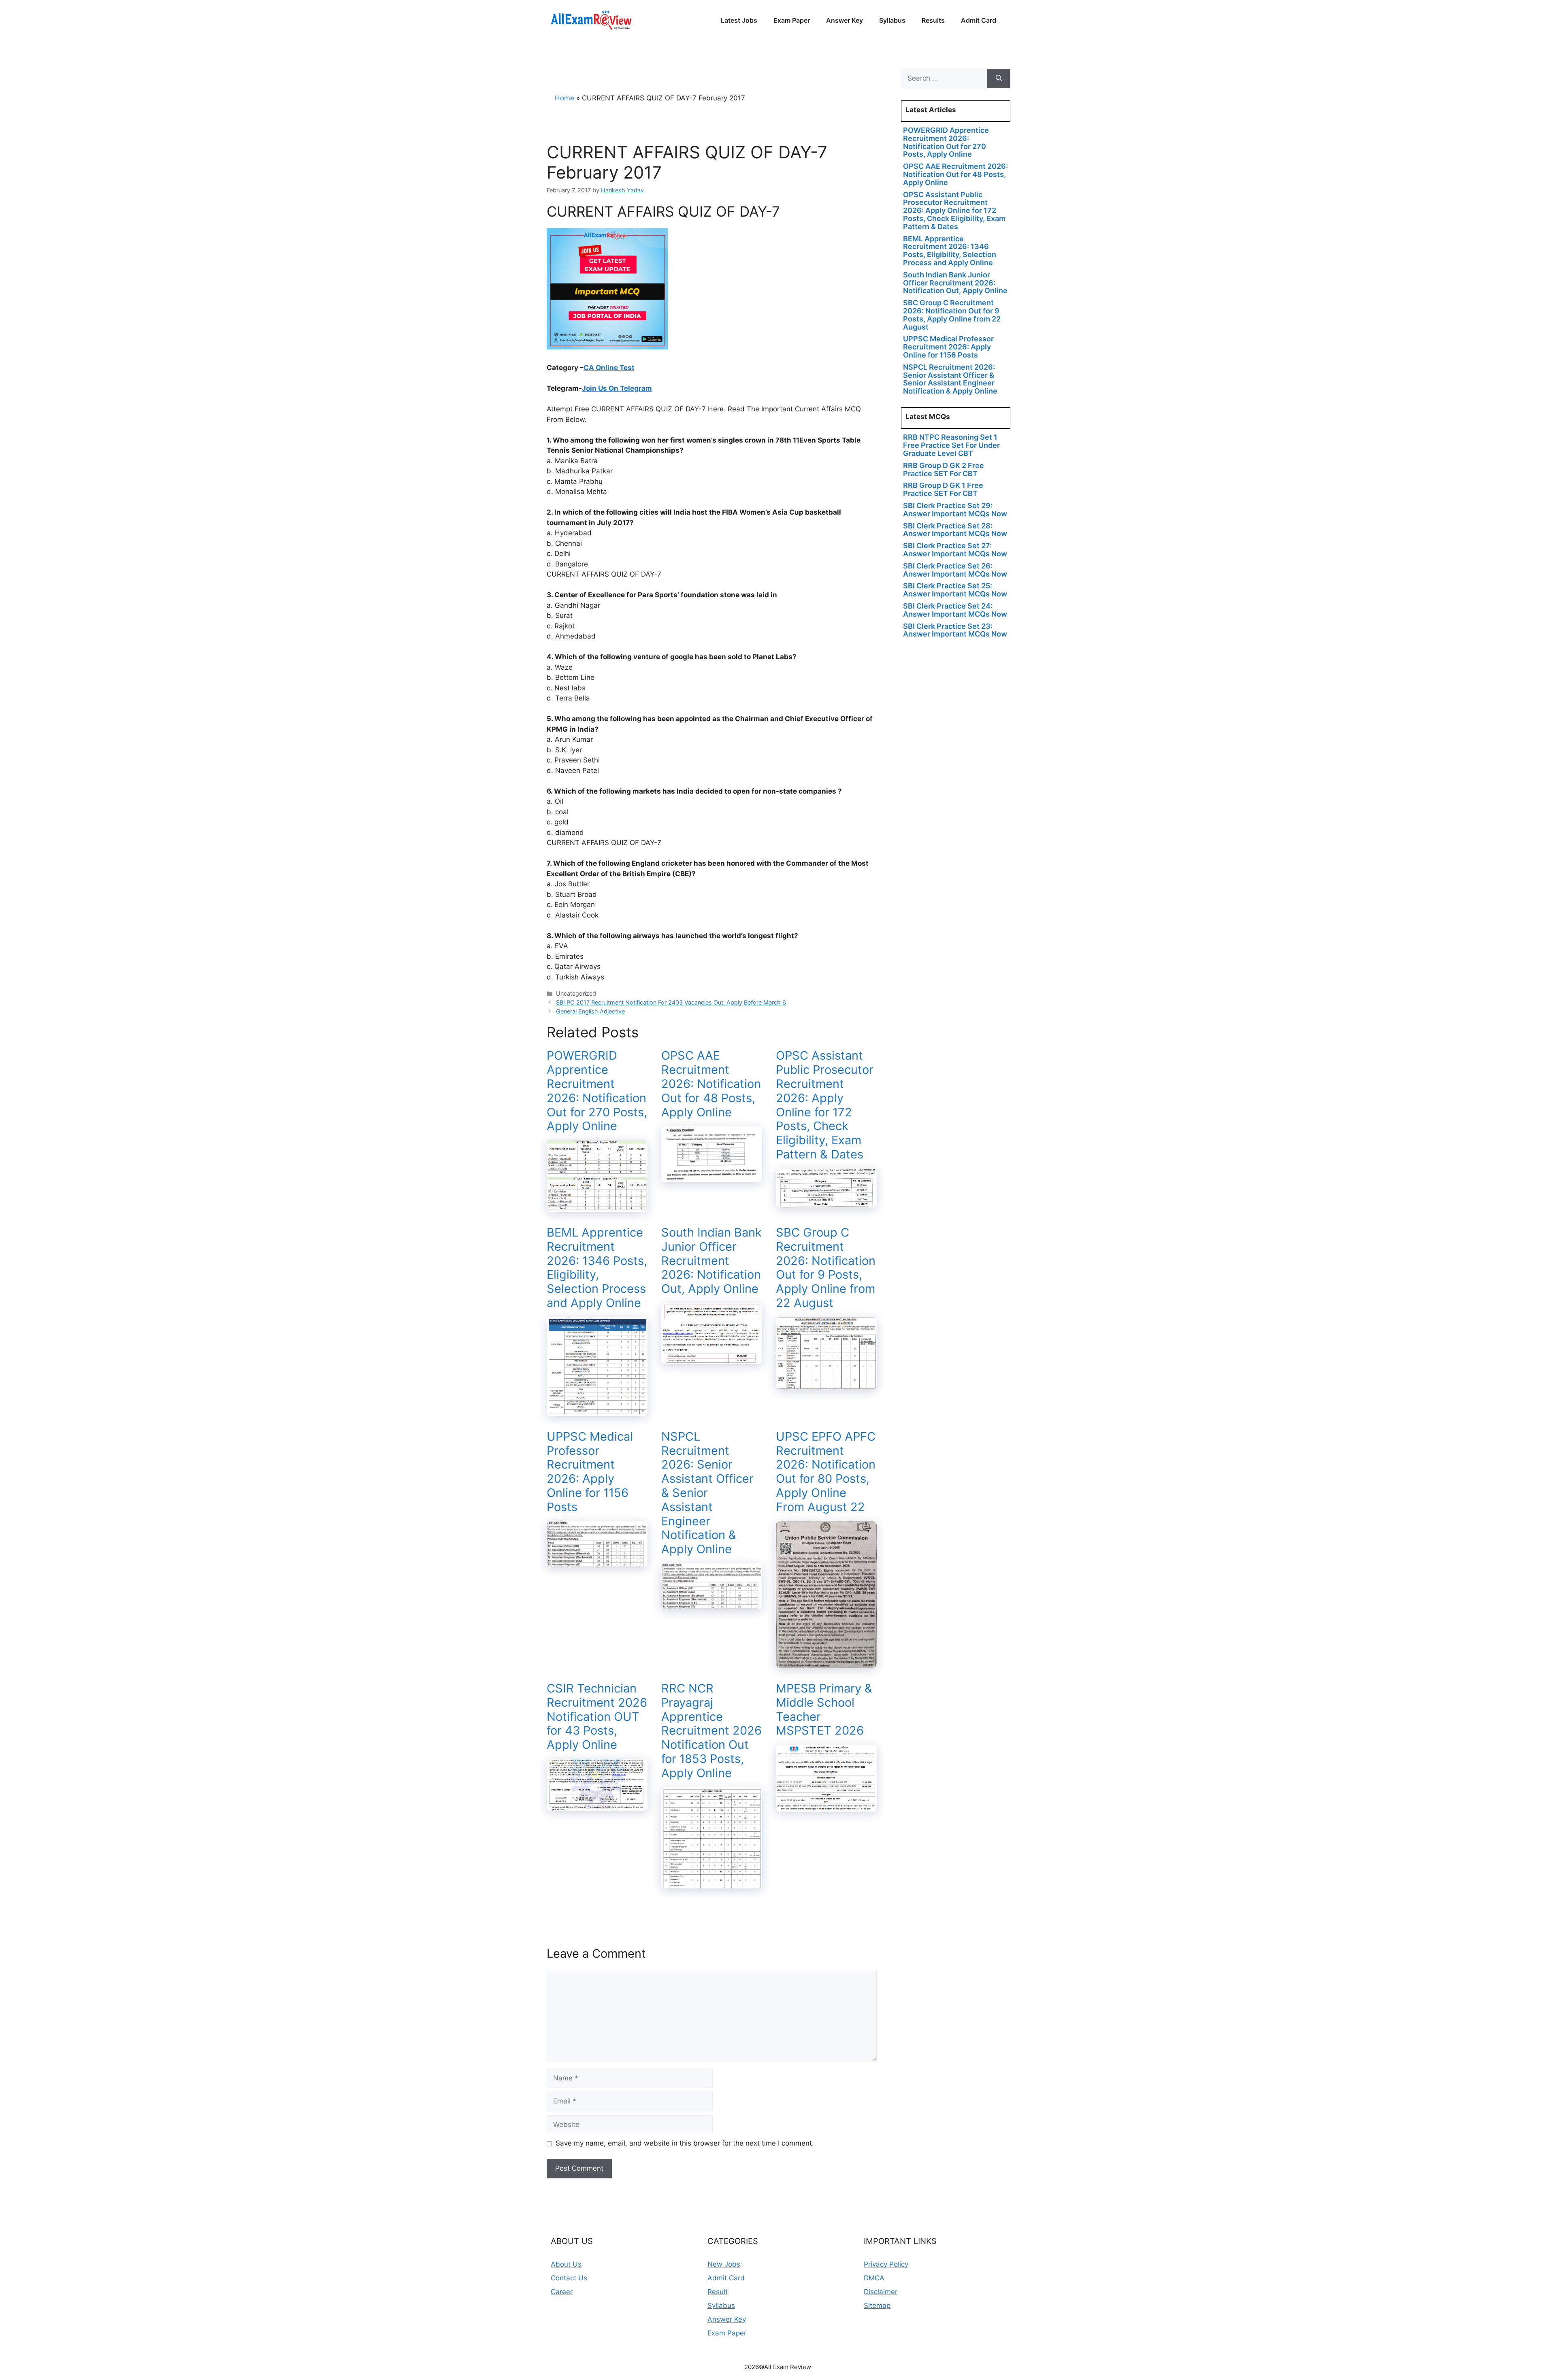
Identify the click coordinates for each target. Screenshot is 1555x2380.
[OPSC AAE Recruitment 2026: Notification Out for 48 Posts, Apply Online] (712, 1177)
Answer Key (845, 20)
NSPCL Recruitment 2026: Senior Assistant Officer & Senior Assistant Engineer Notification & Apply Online (707, 1493)
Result (718, 2292)
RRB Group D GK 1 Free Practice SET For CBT (943, 489)
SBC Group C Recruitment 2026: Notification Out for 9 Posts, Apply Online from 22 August (826, 1268)
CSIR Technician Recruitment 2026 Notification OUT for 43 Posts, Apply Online (597, 1716)
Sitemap (877, 2305)
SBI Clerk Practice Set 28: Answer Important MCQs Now (955, 530)
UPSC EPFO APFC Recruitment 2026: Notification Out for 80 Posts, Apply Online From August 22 (826, 1472)
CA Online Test (609, 368)
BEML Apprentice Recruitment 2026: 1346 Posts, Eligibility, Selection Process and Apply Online (597, 1268)
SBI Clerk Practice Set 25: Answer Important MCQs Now (955, 590)
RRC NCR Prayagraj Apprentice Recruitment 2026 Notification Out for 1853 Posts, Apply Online (711, 1731)
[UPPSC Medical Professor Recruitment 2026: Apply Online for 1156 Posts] (597, 1561)
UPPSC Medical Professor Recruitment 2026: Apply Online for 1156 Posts (590, 1472)
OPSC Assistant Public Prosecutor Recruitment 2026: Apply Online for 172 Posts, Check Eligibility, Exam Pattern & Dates (825, 1105)
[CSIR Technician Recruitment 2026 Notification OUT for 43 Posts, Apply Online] (597, 1805)
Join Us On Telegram (617, 388)
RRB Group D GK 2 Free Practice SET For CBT (944, 469)
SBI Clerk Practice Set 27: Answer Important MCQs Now (955, 550)
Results (933, 20)
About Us (566, 2264)
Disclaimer (881, 2292)
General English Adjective (590, 1011)
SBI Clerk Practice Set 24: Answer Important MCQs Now (955, 610)
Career (562, 2292)
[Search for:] (944, 79)
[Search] (999, 79)
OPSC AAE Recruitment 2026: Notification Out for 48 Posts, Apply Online (711, 1084)
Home (564, 98)
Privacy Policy (886, 2264)
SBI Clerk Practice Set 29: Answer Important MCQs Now (955, 510)
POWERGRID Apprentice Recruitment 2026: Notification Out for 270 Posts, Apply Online (597, 1091)
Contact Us (569, 2278)
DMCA (874, 2278)
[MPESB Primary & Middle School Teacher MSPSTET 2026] (826, 1806)
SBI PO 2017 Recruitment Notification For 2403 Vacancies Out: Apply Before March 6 (671, 1002)
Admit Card (979, 20)
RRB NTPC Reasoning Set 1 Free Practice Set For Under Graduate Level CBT (951, 445)
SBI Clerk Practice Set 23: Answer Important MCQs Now (955, 630)
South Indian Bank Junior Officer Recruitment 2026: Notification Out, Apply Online (711, 1260)
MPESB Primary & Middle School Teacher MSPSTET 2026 (824, 1709)
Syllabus (892, 20)
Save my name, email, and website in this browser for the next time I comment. (685, 2143)
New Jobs (724, 2264)
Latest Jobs (739, 20)
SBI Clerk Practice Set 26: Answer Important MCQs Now (955, 570)
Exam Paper (792, 20)
